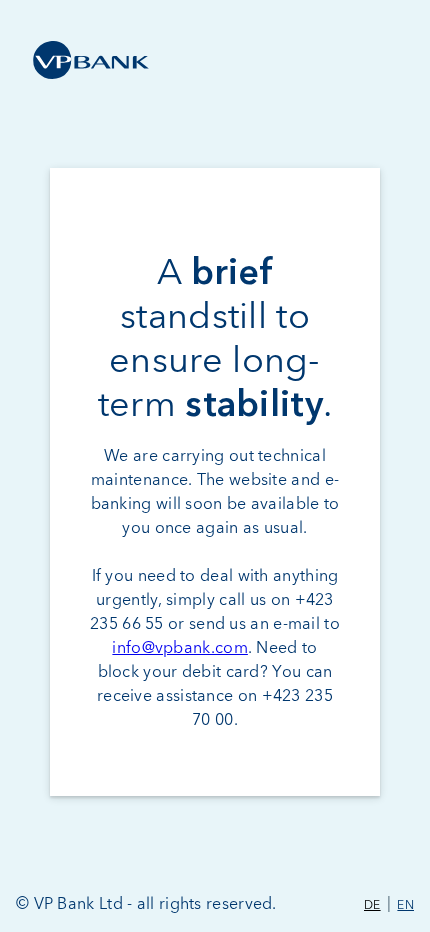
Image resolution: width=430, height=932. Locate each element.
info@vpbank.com (180, 648)
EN (405, 906)
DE (372, 906)
